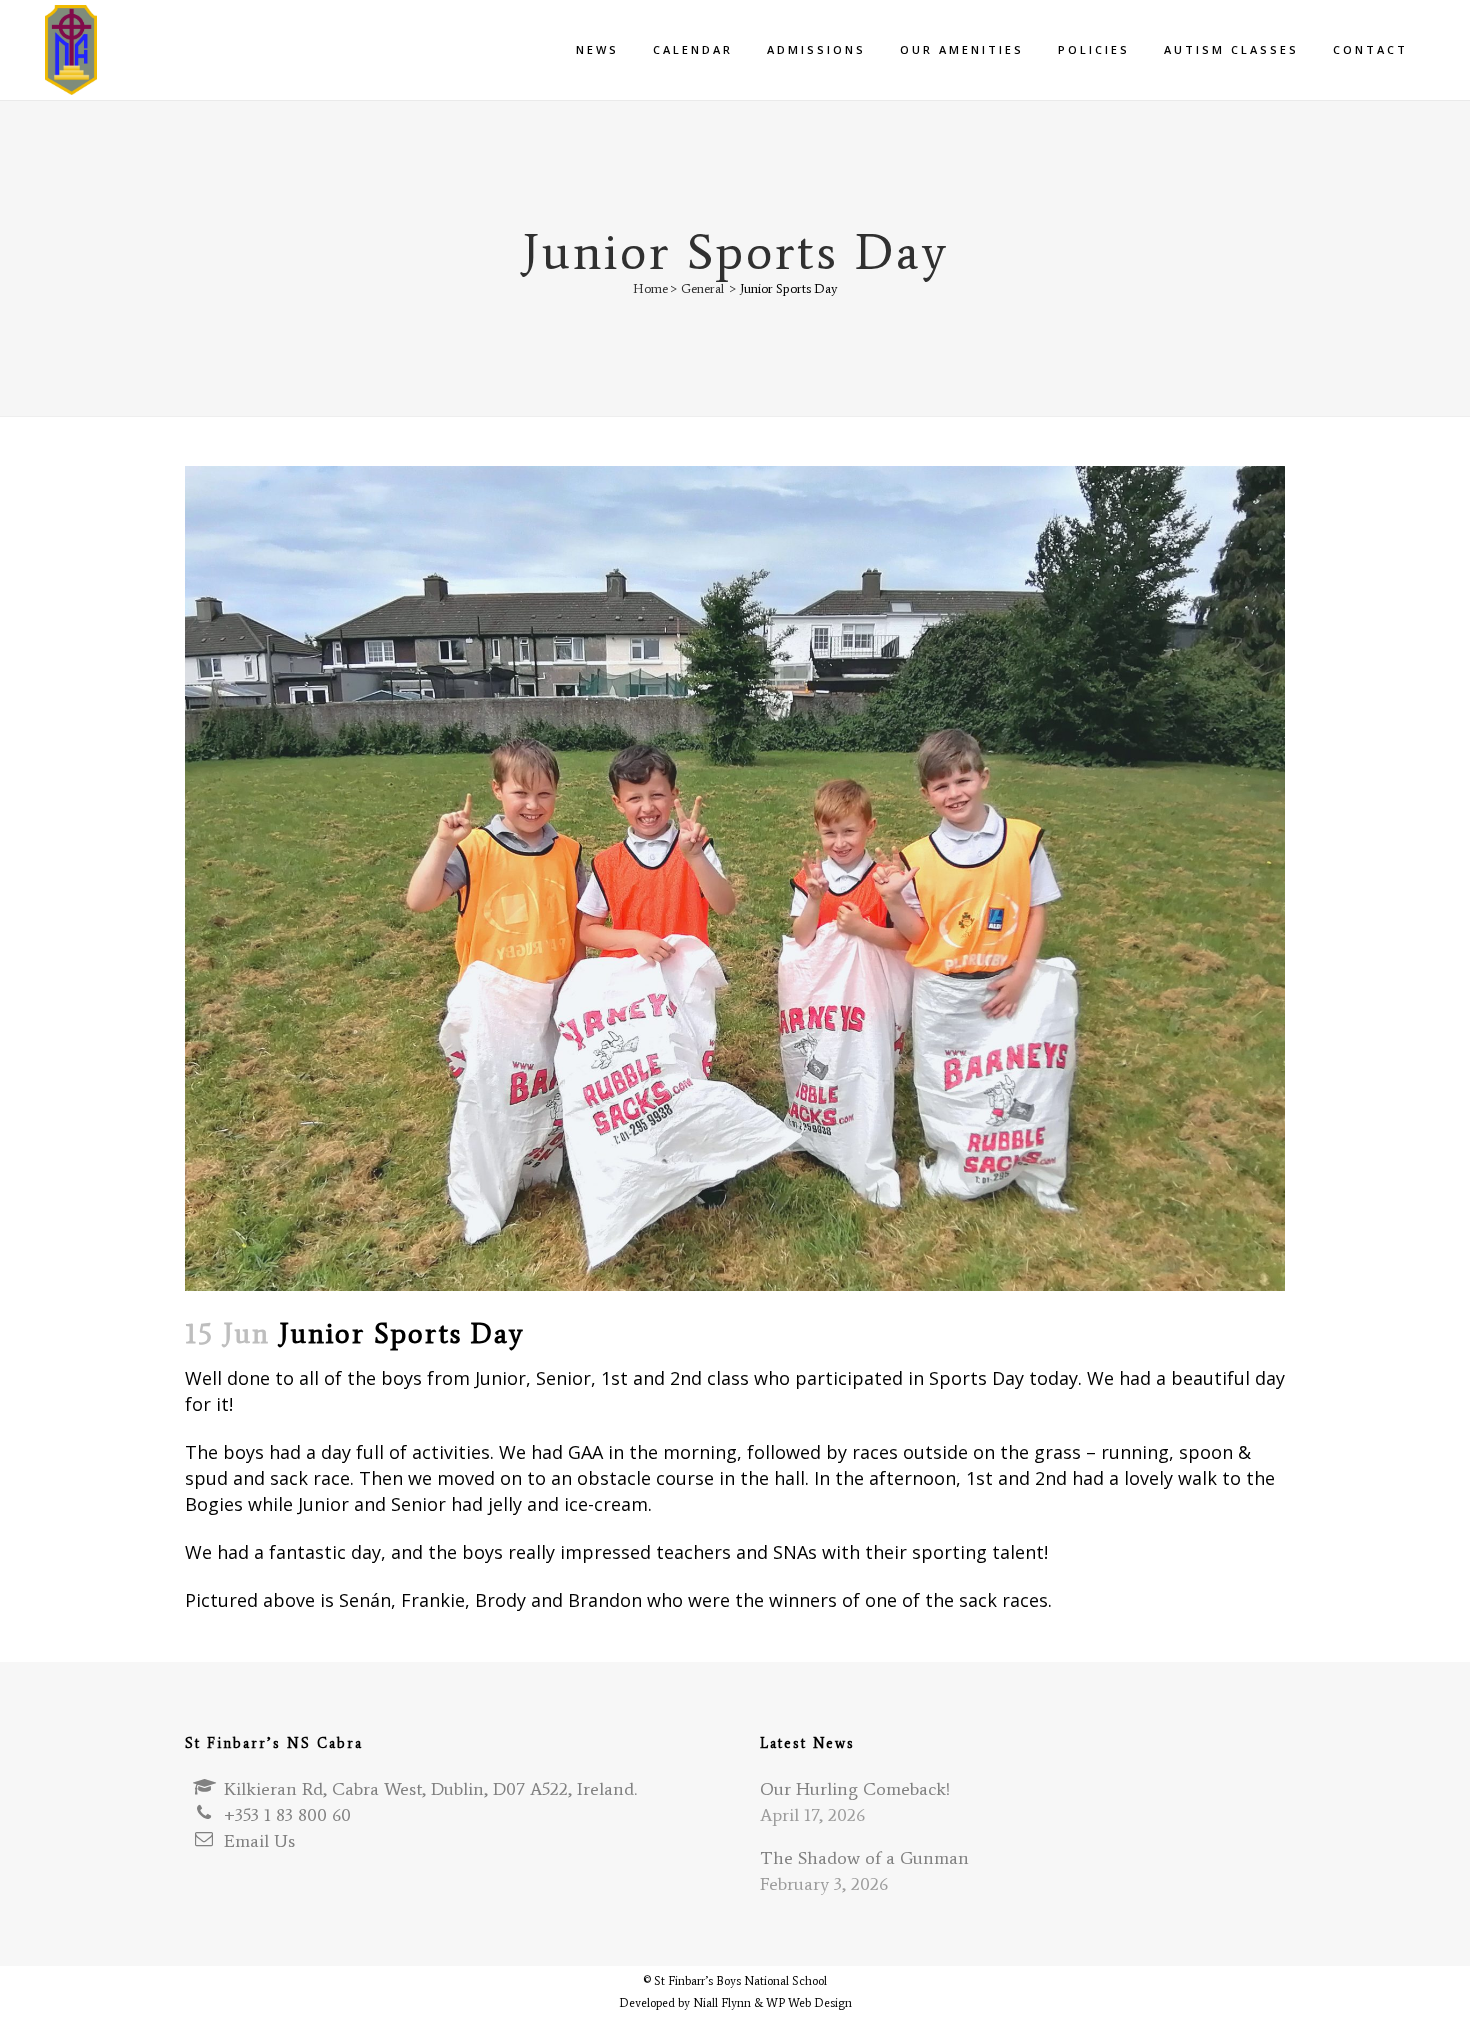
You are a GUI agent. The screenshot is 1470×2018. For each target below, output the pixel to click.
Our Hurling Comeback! (855, 1789)
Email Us (259, 1841)
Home (650, 288)
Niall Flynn (722, 2003)
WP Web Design (809, 2003)
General (702, 288)
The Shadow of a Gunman (864, 1858)
